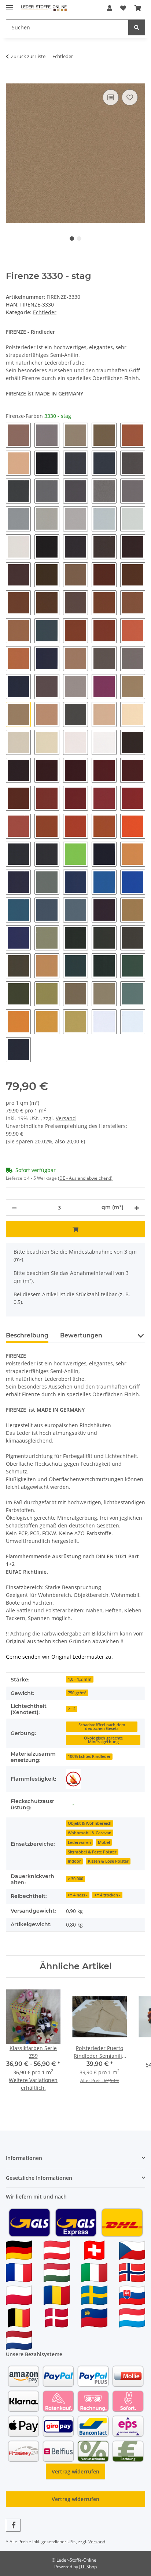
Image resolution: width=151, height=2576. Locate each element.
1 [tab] (72, 239)
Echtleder (45, 312)
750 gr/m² (77, 1693)
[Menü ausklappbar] (10, 5)
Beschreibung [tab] (27, 1335)
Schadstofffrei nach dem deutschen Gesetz (102, 1727)
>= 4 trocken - (108, 1895)
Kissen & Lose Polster (108, 1861)
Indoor (74, 1861)
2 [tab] (79, 239)
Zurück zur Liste (28, 56)
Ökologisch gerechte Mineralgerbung (103, 1740)
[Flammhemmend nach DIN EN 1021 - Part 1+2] (73, 1779)
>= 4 (72, 1709)
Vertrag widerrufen (75, 2471)
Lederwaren (79, 1842)
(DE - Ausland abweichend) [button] (85, 1178)
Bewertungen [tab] (81, 1335)
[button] (110, 8)
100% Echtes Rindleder (89, 1756)
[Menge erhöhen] (137, 1208)
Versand (66, 1118)
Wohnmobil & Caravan (90, 1833)
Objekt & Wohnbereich (90, 1823)
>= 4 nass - (78, 1895)
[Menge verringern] (14, 1208)
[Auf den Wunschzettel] (130, 97)
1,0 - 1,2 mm (80, 1679)
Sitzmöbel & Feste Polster (92, 1852)
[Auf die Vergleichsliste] (111, 97)
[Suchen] (137, 27)
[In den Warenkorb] (12, 79)
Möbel (104, 1842)
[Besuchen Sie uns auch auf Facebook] (13, 2525)
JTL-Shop (88, 2567)
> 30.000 (75, 1879)
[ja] (73, 1804)
